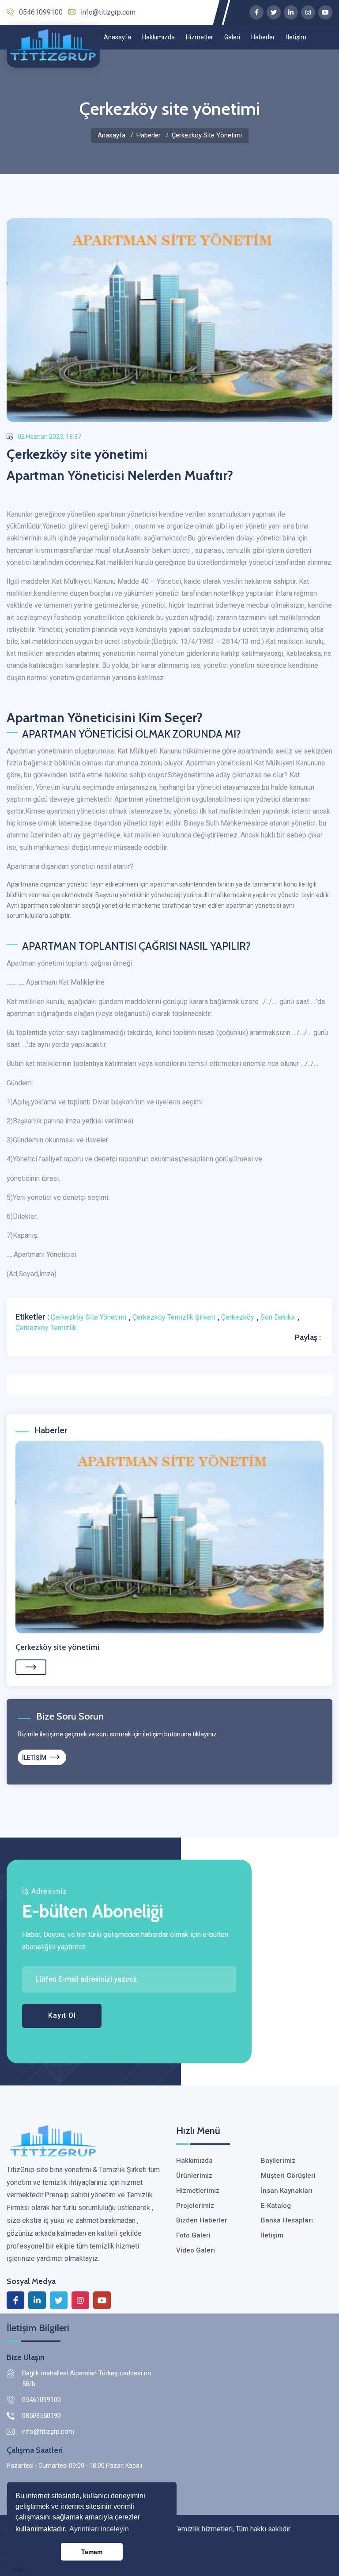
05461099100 (41, 12)
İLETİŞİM (35, 1758)
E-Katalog (276, 2206)
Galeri (232, 37)
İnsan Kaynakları (287, 2191)
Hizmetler (200, 37)
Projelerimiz (195, 2206)
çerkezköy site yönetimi (89, 1317)
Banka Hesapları (287, 2220)
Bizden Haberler (202, 2220)
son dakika (278, 1317)
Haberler (263, 37)
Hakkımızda (158, 37)
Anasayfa (117, 37)
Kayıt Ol (62, 2015)
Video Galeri (196, 2250)
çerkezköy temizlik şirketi (174, 1317)
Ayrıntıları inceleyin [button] (99, 2529)
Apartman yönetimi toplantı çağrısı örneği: (70, 963)
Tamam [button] (92, 2552)
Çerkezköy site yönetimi (57, 1647)
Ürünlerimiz (194, 2176)
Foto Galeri (193, 2235)
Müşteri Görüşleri (288, 2176)
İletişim (296, 37)
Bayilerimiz (278, 2161)
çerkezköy (238, 1317)
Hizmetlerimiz (198, 2191)
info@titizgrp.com (108, 12)
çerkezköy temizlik (46, 1328)
